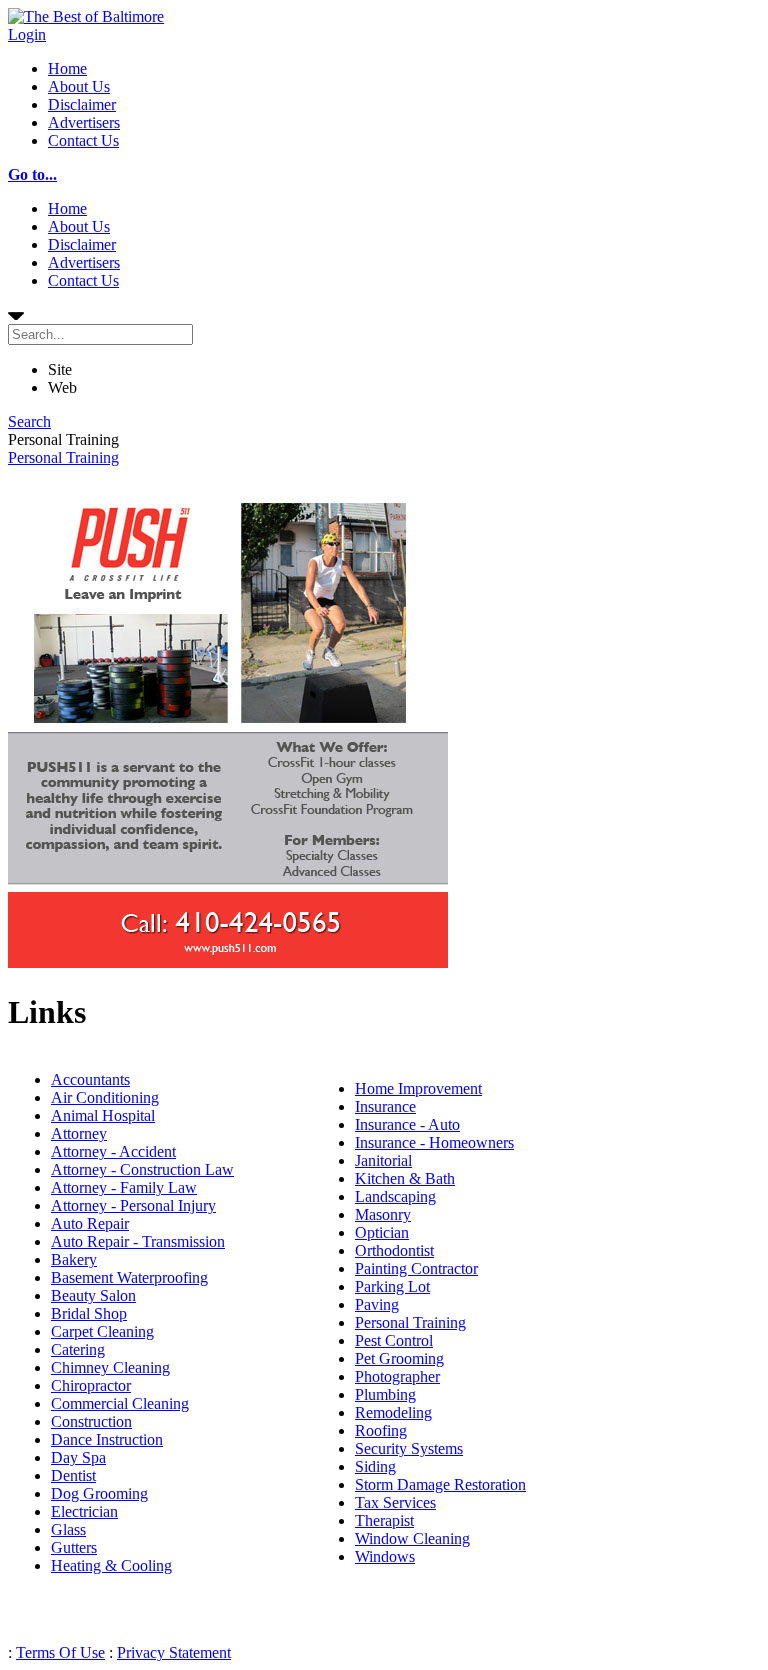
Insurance (385, 1106)
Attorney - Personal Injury (133, 1205)
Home (67, 68)
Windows (385, 1556)
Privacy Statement (174, 1652)
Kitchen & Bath (405, 1178)
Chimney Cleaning (110, 1367)
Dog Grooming (99, 1493)
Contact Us (83, 140)
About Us (79, 86)
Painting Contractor (416, 1268)
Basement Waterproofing (129, 1277)
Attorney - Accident (113, 1151)
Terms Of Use (60, 1652)
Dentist (73, 1475)
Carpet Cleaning (102, 1331)
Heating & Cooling (111, 1565)
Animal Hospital (103, 1115)
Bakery (74, 1259)
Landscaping (395, 1196)
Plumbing (385, 1394)
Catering (78, 1349)
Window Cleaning (412, 1538)
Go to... (32, 174)
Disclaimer (82, 104)
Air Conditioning (105, 1097)
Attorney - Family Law (124, 1187)
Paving (377, 1304)
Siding (375, 1466)
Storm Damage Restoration (440, 1484)
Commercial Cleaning (120, 1403)
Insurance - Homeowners (434, 1142)
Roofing (381, 1430)
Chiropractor (91, 1385)
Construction (91, 1421)
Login (27, 34)
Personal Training (63, 457)
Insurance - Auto (407, 1124)
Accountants (90, 1079)
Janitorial (383, 1160)
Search (29, 421)
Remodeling (393, 1412)
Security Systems (409, 1448)
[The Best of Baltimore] (86, 16)
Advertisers (84, 122)
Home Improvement (418, 1088)
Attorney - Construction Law (142, 1169)
